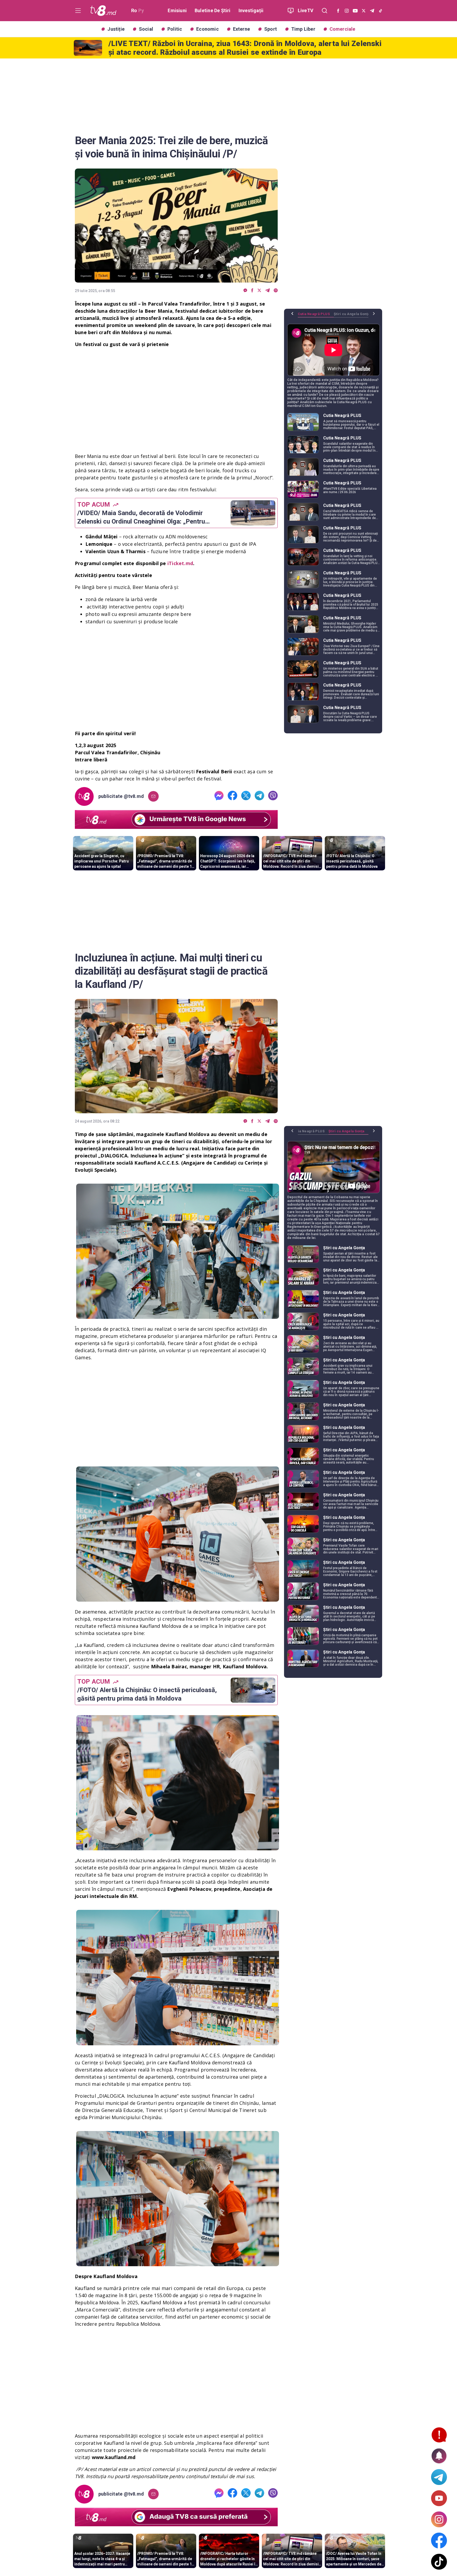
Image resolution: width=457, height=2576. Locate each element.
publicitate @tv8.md (121, 796)
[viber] (276, 291)
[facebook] (252, 291)
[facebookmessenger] (245, 291)
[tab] (316, 316)
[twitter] (259, 291)
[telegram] (268, 291)
